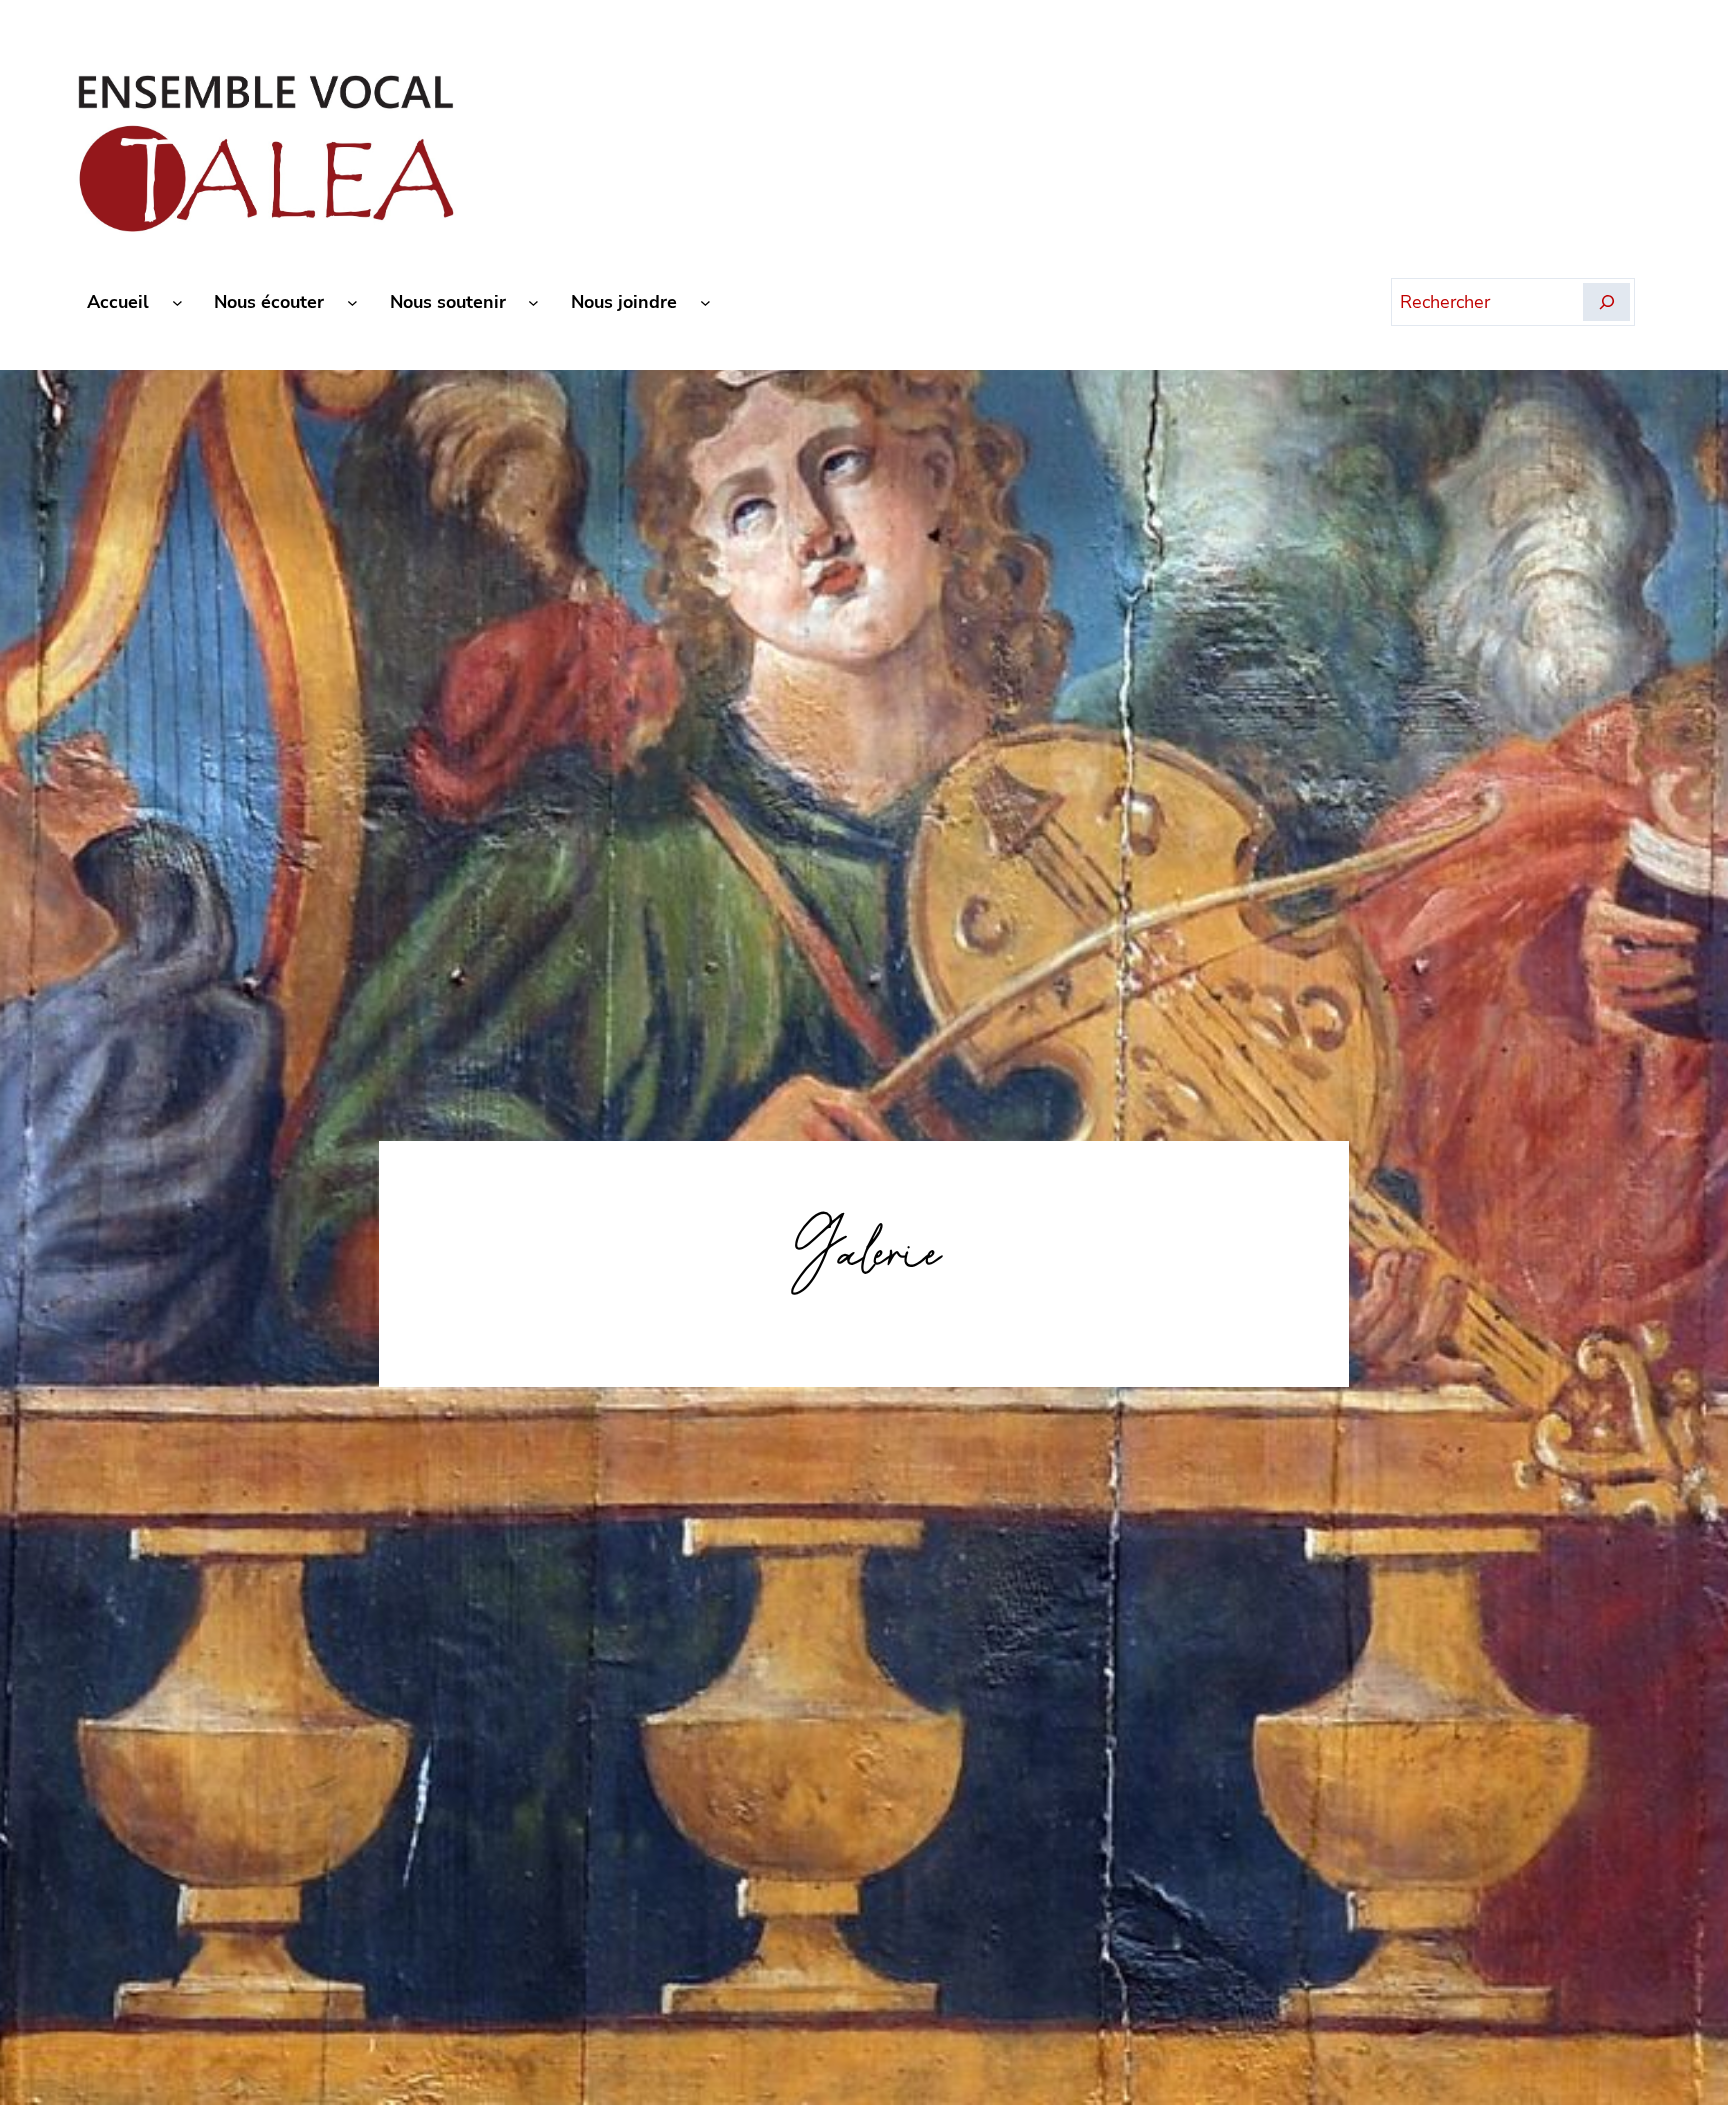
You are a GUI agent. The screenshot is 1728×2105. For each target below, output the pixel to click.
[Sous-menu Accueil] (177, 302)
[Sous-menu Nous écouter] (352, 302)
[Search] (1606, 302)
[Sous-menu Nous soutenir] (533, 302)
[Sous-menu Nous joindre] (705, 302)
